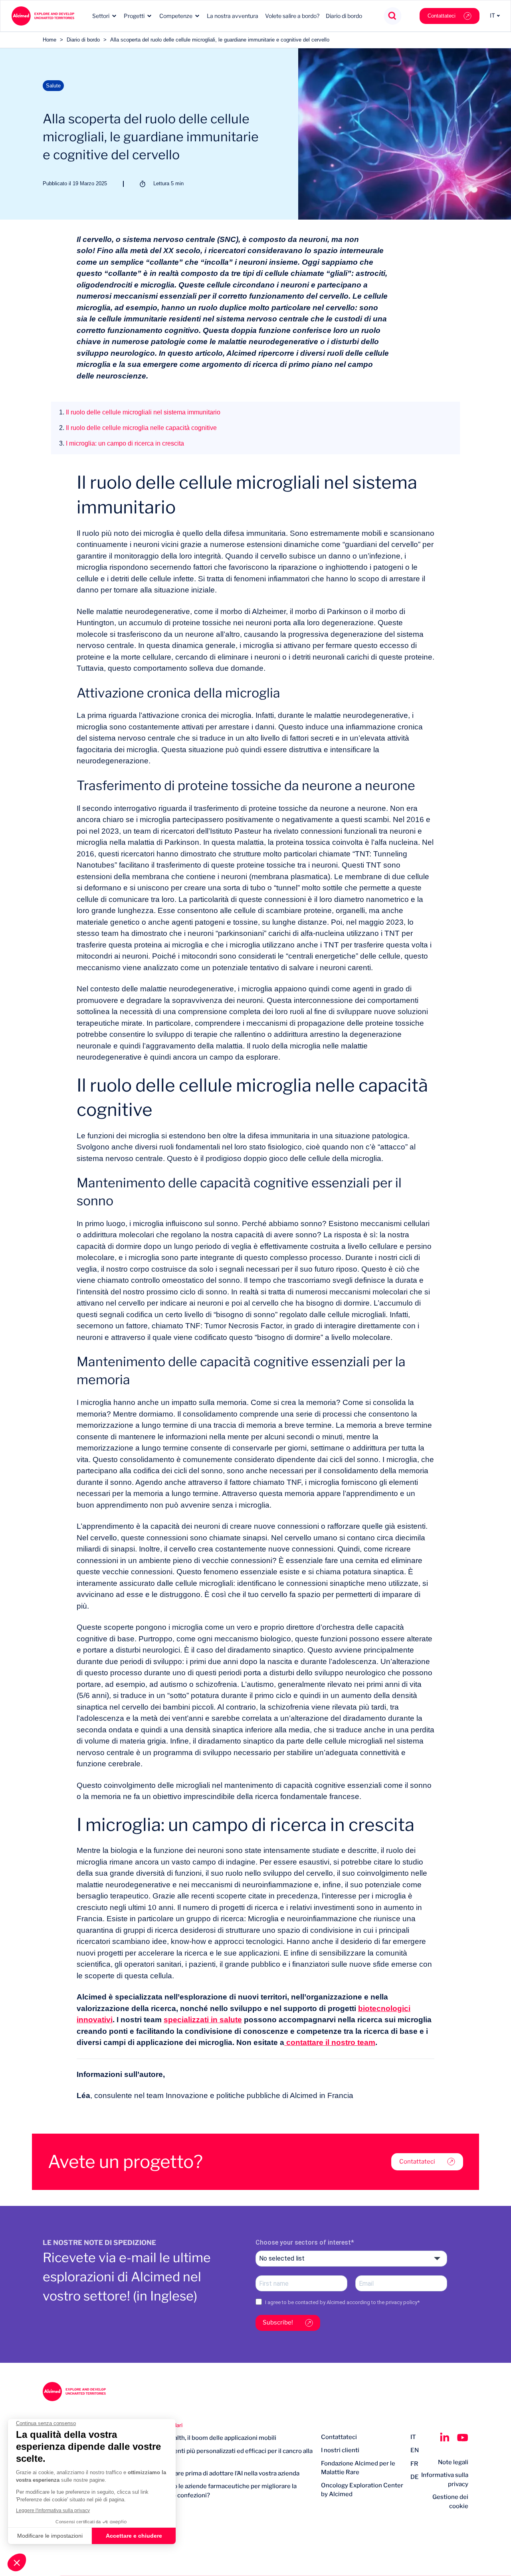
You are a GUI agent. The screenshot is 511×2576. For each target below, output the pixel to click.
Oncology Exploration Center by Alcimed (362, 2490)
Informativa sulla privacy (445, 2480)
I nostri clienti (340, 2450)
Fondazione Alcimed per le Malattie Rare (358, 2468)
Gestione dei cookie (450, 2502)
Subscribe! (278, 2322)
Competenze (176, 16)
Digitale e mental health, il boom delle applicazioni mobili (197, 2438)
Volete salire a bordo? (292, 16)
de (415, 2477)
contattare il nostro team (330, 2042)
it (413, 2437)
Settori (101, 16)
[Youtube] (463, 2437)
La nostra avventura (233, 16)
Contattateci (442, 16)
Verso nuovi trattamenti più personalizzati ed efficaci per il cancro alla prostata (215, 2456)
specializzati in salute (203, 2020)
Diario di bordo (344, 16)
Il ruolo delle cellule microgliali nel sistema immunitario (140, 412)
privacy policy (401, 2302)
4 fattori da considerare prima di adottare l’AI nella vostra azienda (209, 2473)
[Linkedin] (445, 2437)
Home (50, 40)
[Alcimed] (43, 16)
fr (414, 2464)
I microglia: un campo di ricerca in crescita (122, 443)
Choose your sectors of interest (303, 2242)
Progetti (134, 16)
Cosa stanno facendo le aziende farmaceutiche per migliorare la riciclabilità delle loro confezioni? (207, 2491)
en (415, 2450)
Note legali (453, 2462)
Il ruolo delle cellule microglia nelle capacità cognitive (138, 428)
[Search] (393, 16)
